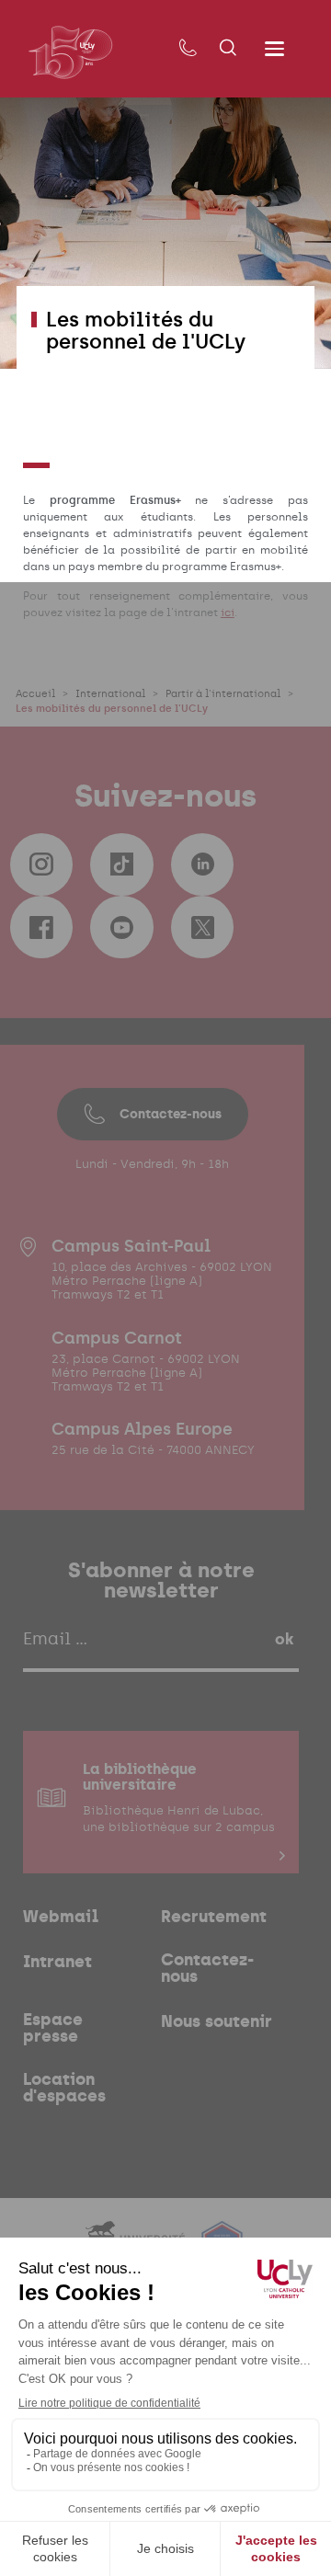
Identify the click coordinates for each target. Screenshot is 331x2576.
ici (228, 613)
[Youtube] (121, 927)
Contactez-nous (171, 1114)
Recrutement (214, 1917)
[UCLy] (70, 52)
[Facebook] (41, 927)
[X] (202, 927)
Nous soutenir (217, 2021)
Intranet (57, 1962)
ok (284, 1639)
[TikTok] (121, 864)
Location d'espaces (64, 2088)
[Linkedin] (202, 864)
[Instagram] (41, 864)
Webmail (61, 1917)
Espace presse (53, 2028)
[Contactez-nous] (188, 49)
